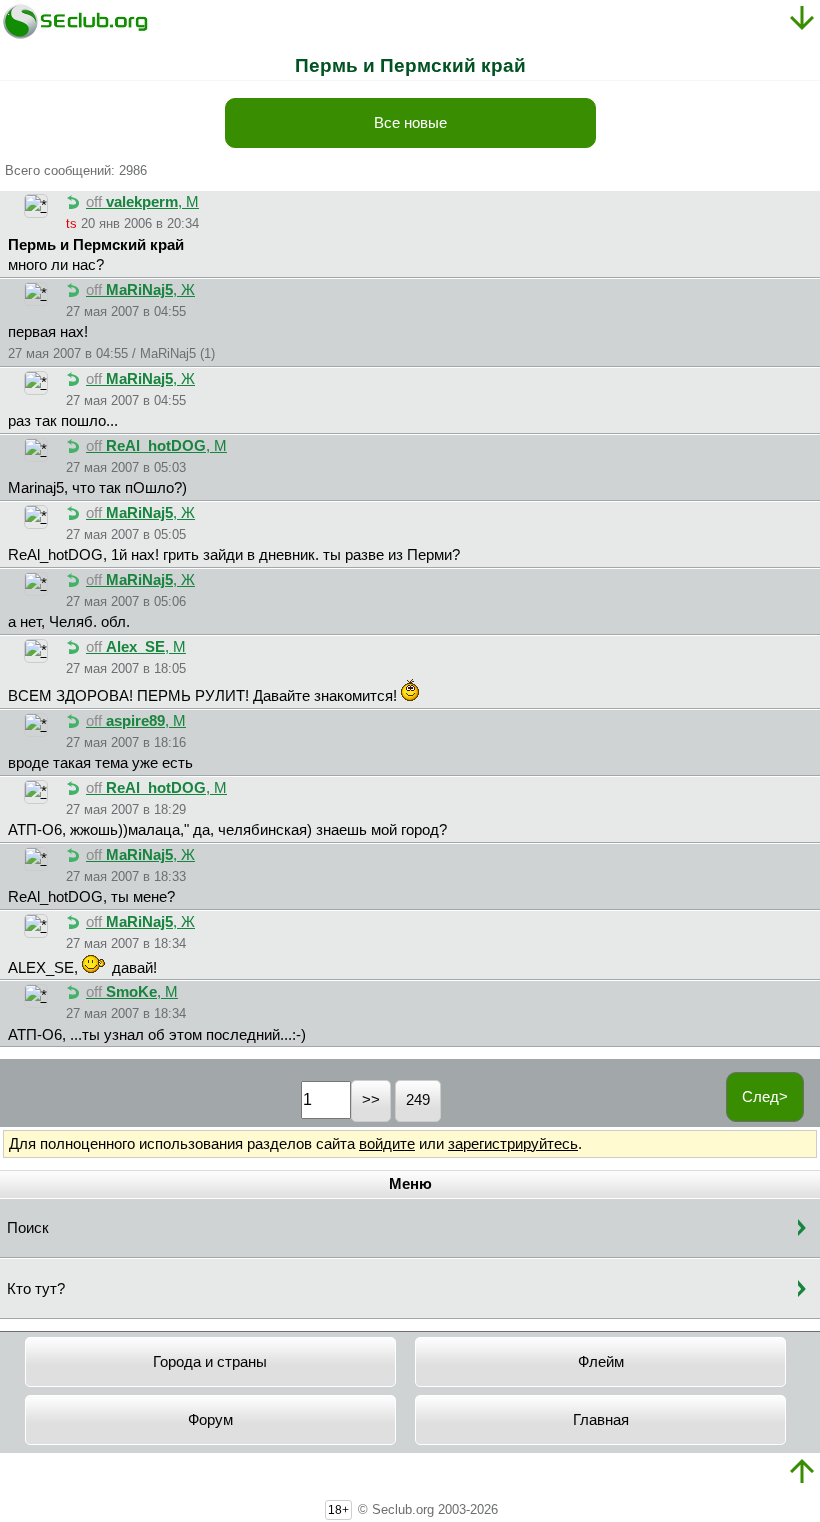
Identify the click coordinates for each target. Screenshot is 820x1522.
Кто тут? (36, 1289)
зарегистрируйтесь (513, 1144)
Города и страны (210, 1362)
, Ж (140, 290)
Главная (601, 1420)
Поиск (28, 1228)
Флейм (601, 1362)
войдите (387, 1144)
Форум (210, 1420)
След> (765, 1097)
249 (418, 1100)
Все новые (410, 123)
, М (142, 202)
